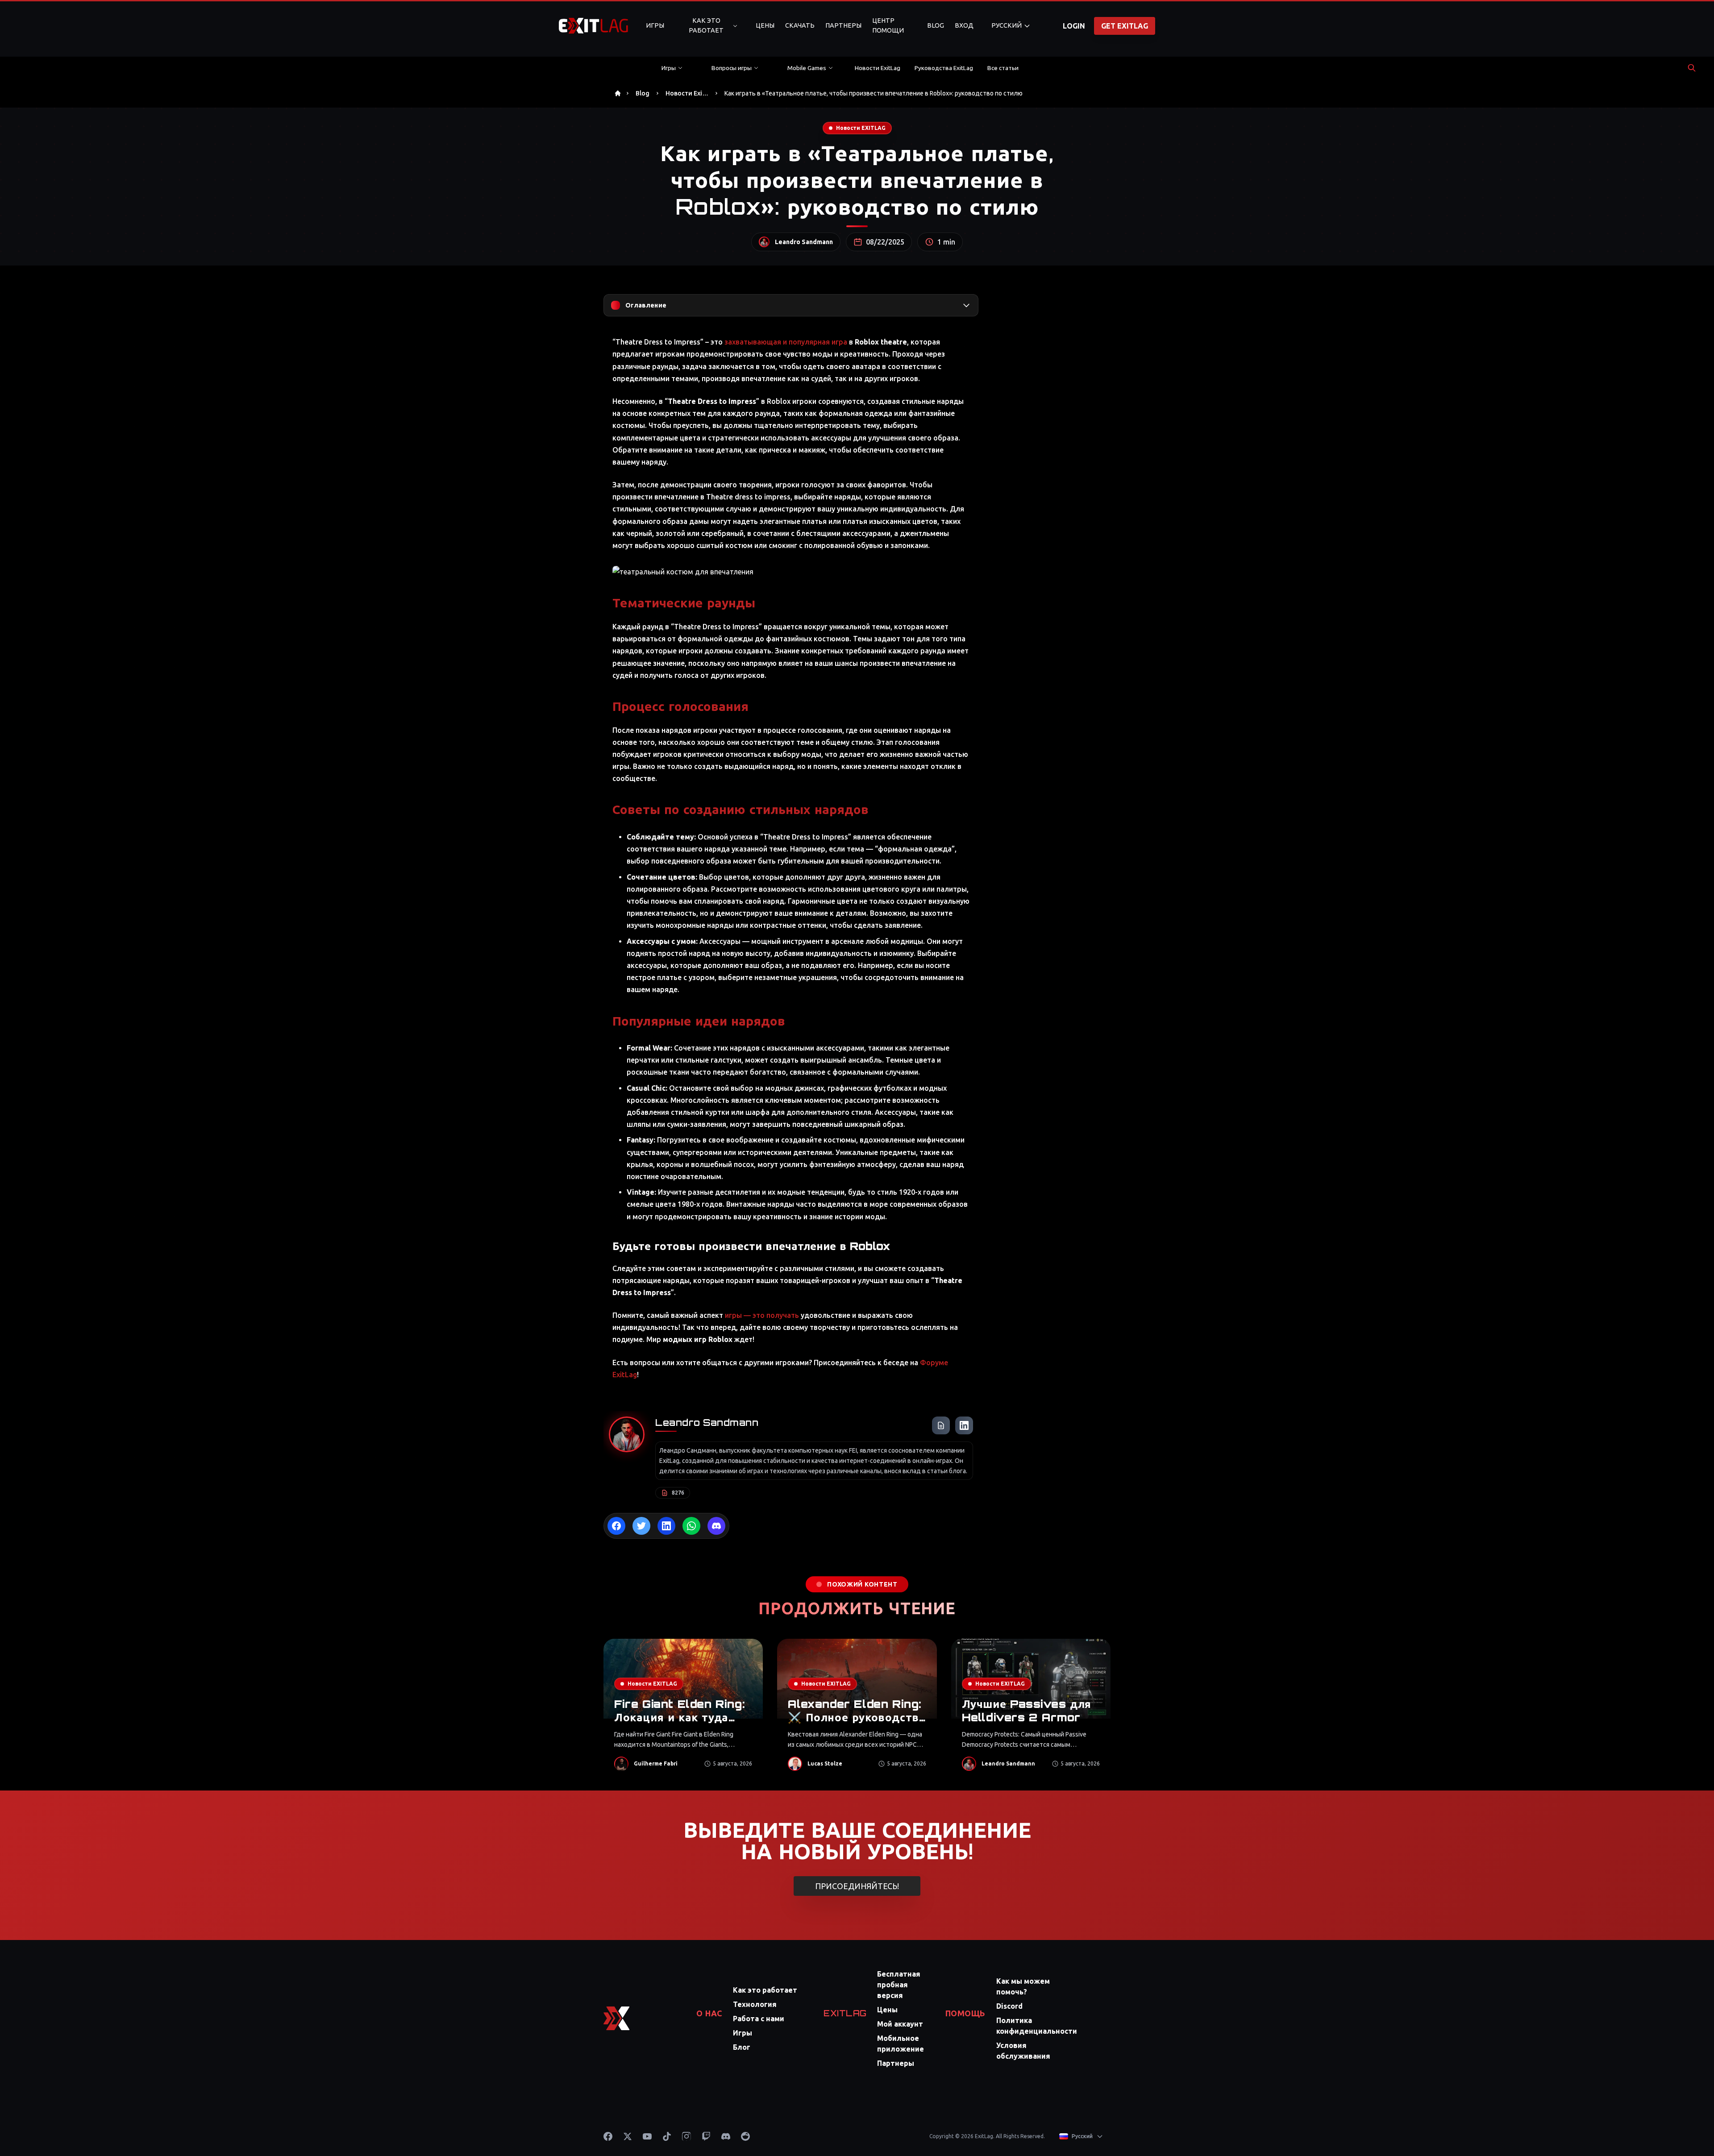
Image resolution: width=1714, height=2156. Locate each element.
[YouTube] (647, 2136)
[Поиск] (1692, 68)
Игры (655, 25)
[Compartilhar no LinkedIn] (666, 1526)
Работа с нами (759, 2019)
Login (1074, 26)
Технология (755, 2004)
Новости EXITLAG (861, 128)
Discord (1009, 2006)
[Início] (618, 93)
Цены (765, 25)
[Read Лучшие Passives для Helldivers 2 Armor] (1031, 1710)
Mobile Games (807, 68)
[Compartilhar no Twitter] (641, 1526)
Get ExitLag (1125, 26)
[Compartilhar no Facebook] (616, 1526)
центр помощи (888, 25)
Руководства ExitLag (944, 68)
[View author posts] (941, 1425)
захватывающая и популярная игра (786, 342)
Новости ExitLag (878, 68)
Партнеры (843, 25)
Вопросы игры (732, 68)
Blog (936, 25)
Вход (964, 25)
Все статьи (1003, 68)
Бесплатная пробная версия (899, 1985)
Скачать (800, 25)
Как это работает (706, 25)
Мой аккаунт (900, 2024)
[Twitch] (706, 2136)
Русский (1007, 25)
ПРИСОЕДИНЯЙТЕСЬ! (857, 1886)
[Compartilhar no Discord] (716, 1526)
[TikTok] (667, 2136)
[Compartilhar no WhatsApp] (691, 1526)
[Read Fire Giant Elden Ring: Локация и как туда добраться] (683, 1710)
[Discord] (726, 2136)
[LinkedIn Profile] (964, 1425)
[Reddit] (745, 2136)
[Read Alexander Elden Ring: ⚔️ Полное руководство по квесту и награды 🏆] (857, 1710)
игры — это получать (762, 1315)
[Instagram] (686, 2136)
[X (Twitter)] (628, 2136)
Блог (742, 2047)
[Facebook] (608, 2136)
